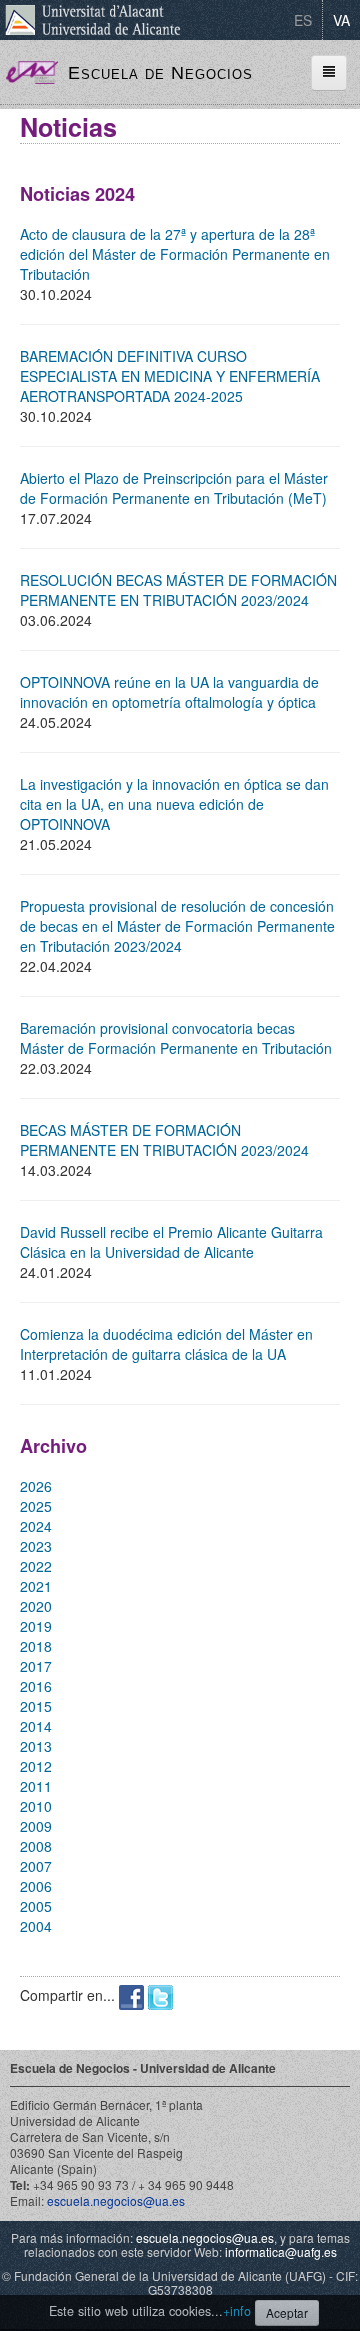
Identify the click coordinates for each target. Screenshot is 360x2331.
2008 (36, 1846)
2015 (36, 1706)
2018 (36, 1646)
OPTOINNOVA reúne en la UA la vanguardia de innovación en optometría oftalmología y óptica (169, 692)
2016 (36, 1686)
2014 (36, 1726)
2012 (36, 1766)
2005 (36, 1906)
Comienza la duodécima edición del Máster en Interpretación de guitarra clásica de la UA (166, 1344)
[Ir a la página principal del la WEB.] (32, 70)
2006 (36, 1886)
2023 (36, 1546)
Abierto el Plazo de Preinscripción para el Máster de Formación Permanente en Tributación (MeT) (174, 488)
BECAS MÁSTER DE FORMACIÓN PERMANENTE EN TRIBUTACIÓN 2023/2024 (164, 1140)
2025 (36, 1506)
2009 (36, 1826)
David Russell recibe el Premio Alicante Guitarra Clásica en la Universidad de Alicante (171, 1242)
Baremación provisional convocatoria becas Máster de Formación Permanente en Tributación (176, 1038)
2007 (36, 1866)
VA (341, 20)
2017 (36, 1666)
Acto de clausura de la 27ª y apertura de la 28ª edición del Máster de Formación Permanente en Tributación (175, 254)
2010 (36, 1806)
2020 (36, 1606)
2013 (36, 1746)
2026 (36, 1486)
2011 (36, 1786)
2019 (36, 1626)
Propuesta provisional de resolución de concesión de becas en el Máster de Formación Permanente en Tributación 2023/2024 (177, 926)
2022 (36, 1566)
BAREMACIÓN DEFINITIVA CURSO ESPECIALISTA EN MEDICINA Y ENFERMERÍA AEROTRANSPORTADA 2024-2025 (170, 376)
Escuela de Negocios (160, 73)
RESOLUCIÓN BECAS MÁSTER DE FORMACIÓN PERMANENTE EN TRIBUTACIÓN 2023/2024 (178, 590)
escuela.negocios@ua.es (116, 2200)
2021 (36, 1586)
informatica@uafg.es (281, 2251)
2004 (36, 1926)
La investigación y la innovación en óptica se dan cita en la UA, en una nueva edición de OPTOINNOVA (174, 804)
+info (237, 2311)
